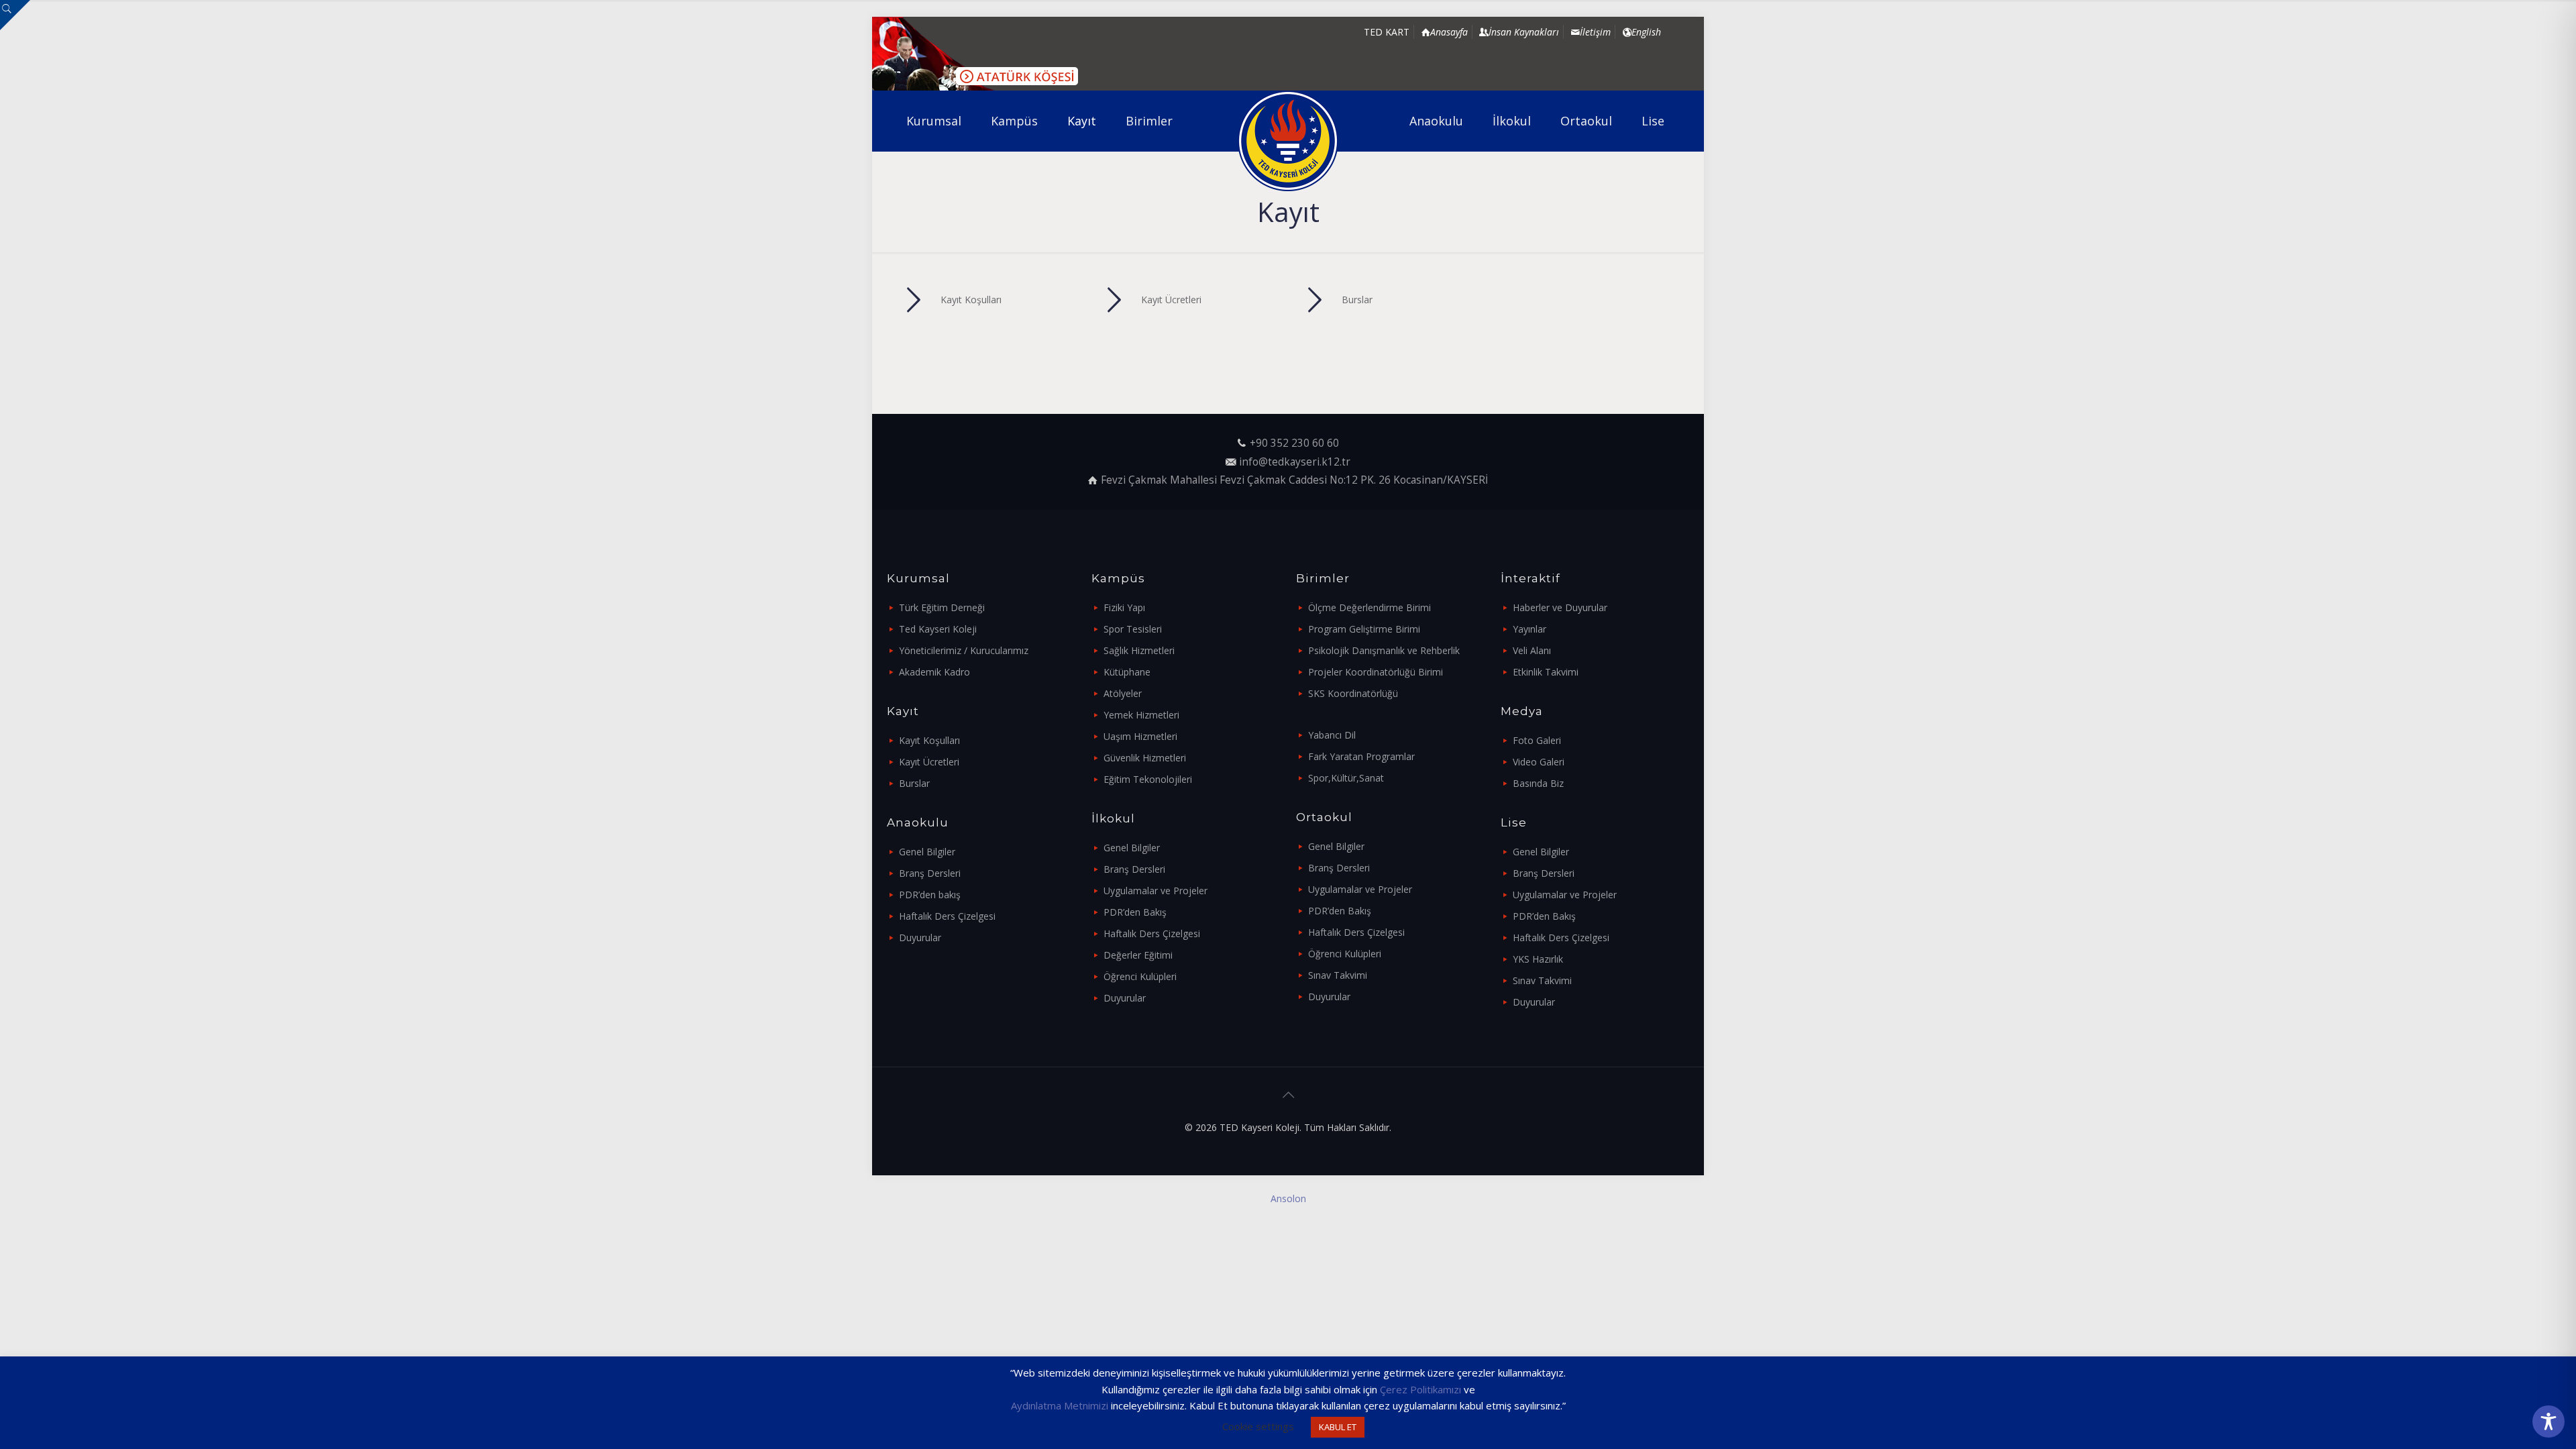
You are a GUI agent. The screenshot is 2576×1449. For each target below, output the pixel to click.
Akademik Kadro (934, 672)
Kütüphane (1127, 672)
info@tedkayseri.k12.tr (1295, 462)
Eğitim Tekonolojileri (1148, 779)
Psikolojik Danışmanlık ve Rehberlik (1384, 650)
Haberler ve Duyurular (1560, 607)
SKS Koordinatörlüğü (1353, 693)
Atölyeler (1123, 693)
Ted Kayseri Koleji (938, 629)
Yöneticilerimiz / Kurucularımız (964, 650)
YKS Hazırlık (1538, 959)
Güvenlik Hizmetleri (1145, 758)
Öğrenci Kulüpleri (1140, 976)
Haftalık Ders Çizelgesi (947, 916)
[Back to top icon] (1288, 1095)
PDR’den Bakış (1135, 912)
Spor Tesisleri (1133, 629)
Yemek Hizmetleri (1141, 715)
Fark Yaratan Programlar (1361, 756)
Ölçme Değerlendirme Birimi (1370, 607)
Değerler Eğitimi (1138, 955)
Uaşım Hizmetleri (1140, 736)
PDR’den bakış (930, 895)
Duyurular (920, 937)
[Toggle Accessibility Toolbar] (2548, 1421)
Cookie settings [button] (1258, 1426)
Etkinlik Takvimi (1546, 672)
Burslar (914, 783)
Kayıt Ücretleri (929, 762)
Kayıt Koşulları (929, 740)
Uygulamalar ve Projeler (1156, 891)
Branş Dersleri (930, 873)
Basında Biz (1538, 783)
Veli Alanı (1532, 650)
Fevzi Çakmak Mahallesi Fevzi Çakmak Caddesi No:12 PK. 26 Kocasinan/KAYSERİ (1294, 480)
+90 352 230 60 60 (1294, 443)
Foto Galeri (1537, 740)
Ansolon (1288, 1198)
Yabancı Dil (1332, 735)
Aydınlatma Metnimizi (1060, 1405)
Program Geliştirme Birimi (1364, 629)
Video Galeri (1539, 762)
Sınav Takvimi (1338, 975)
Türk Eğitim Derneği (942, 607)
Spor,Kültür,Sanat (1346, 778)
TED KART (1387, 32)
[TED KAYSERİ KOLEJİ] (1288, 141)
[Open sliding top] (15, 15)
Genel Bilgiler (927, 852)
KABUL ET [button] (1338, 1427)
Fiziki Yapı (1124, 607)
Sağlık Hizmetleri (1139, 650)
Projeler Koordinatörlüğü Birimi (1376, 672)
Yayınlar (1529, 629)
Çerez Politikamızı (1420, 1389)
